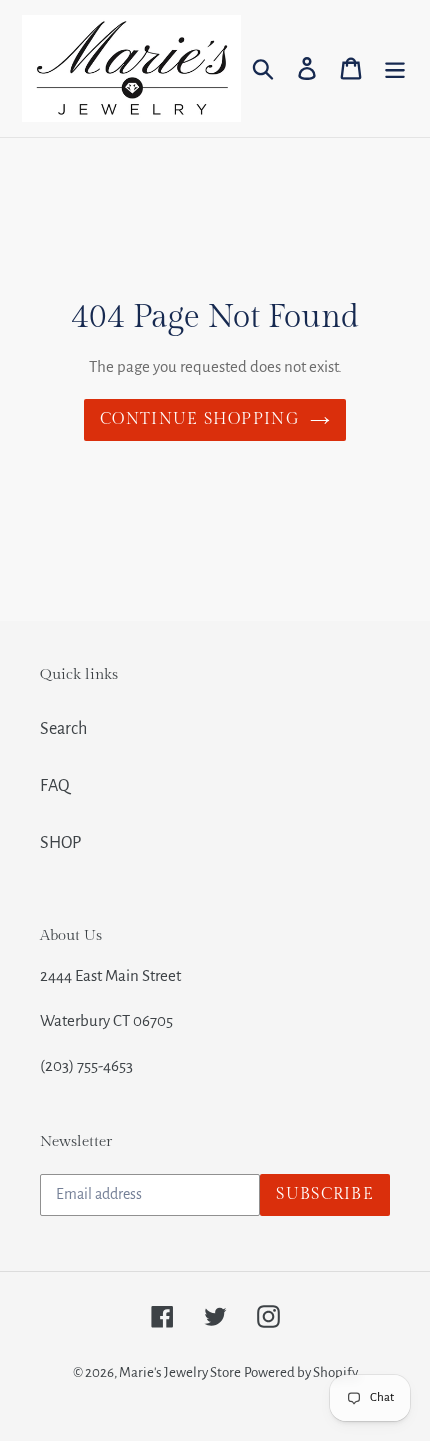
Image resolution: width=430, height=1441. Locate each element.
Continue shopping (200, 419)
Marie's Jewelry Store (180, 1372)
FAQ (55, 786)
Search (63, 729)
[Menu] (395, 68)
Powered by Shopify (301, 1372)
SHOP (60, 843)
